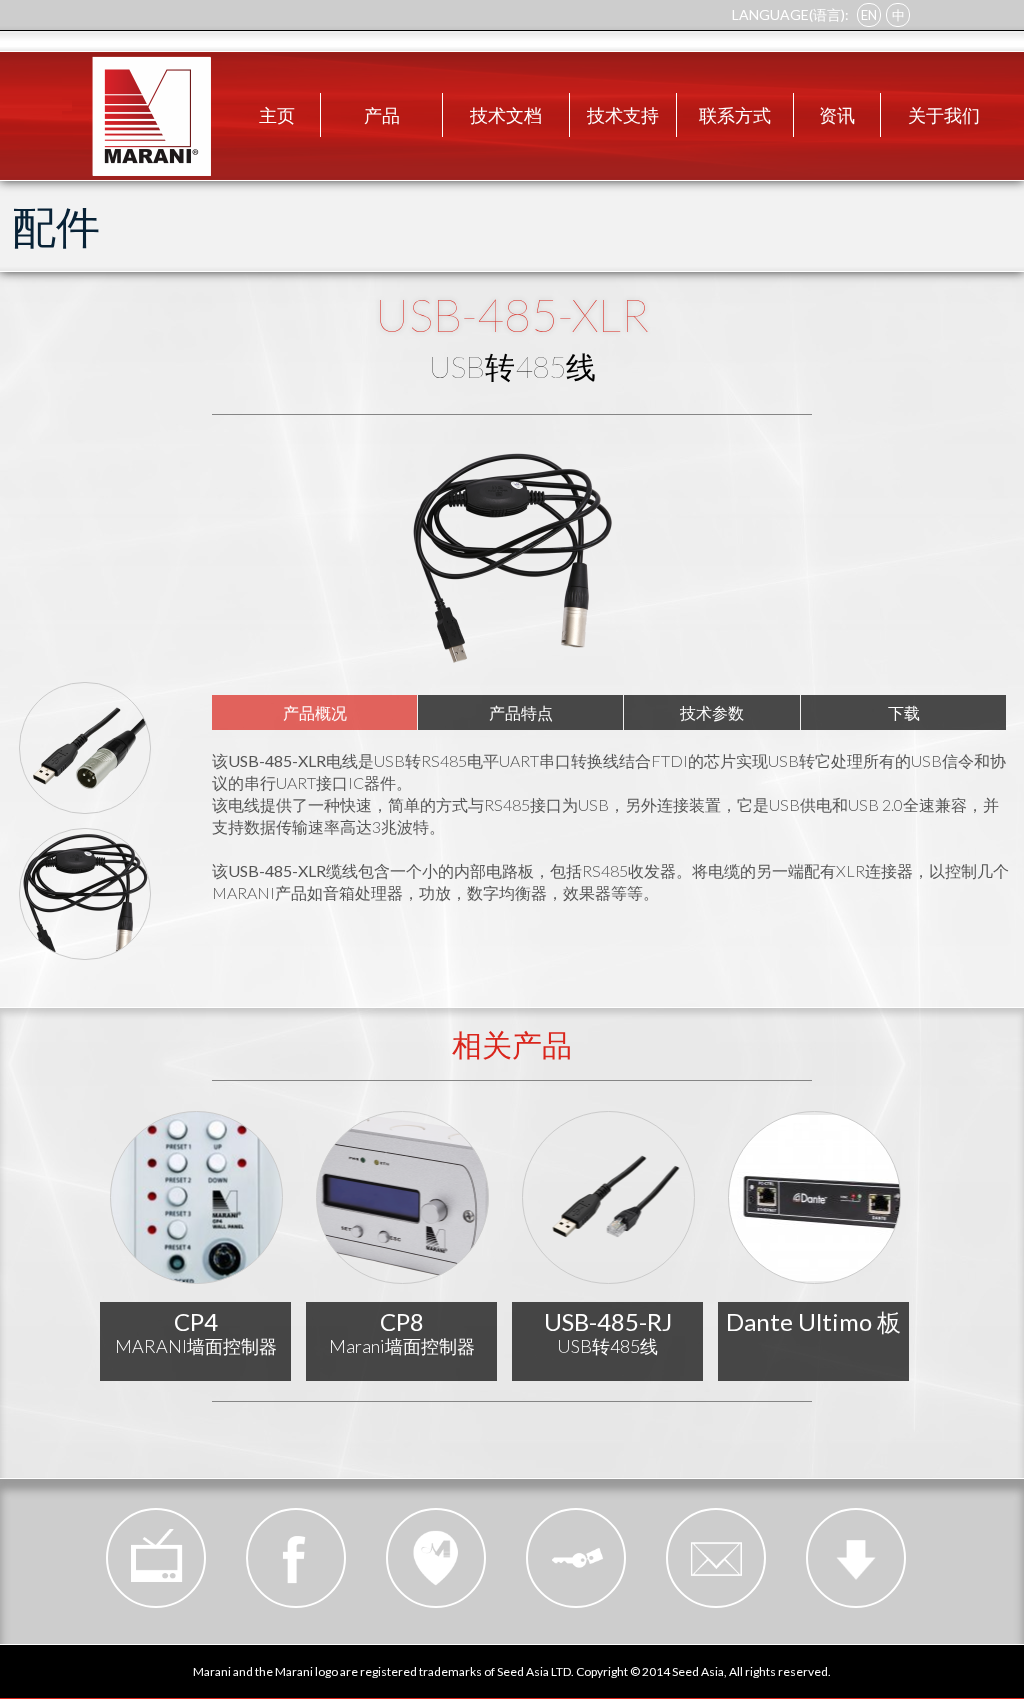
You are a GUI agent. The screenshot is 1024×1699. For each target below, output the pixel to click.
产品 (382, 115)
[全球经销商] (436, 1558)
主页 (277, 115)
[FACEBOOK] (296, 1558)
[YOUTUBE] (156, 1558)
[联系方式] (716, 1558)
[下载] (856, 1558)
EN (869, 15)
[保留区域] (576, 1558)
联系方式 (735, 115)
